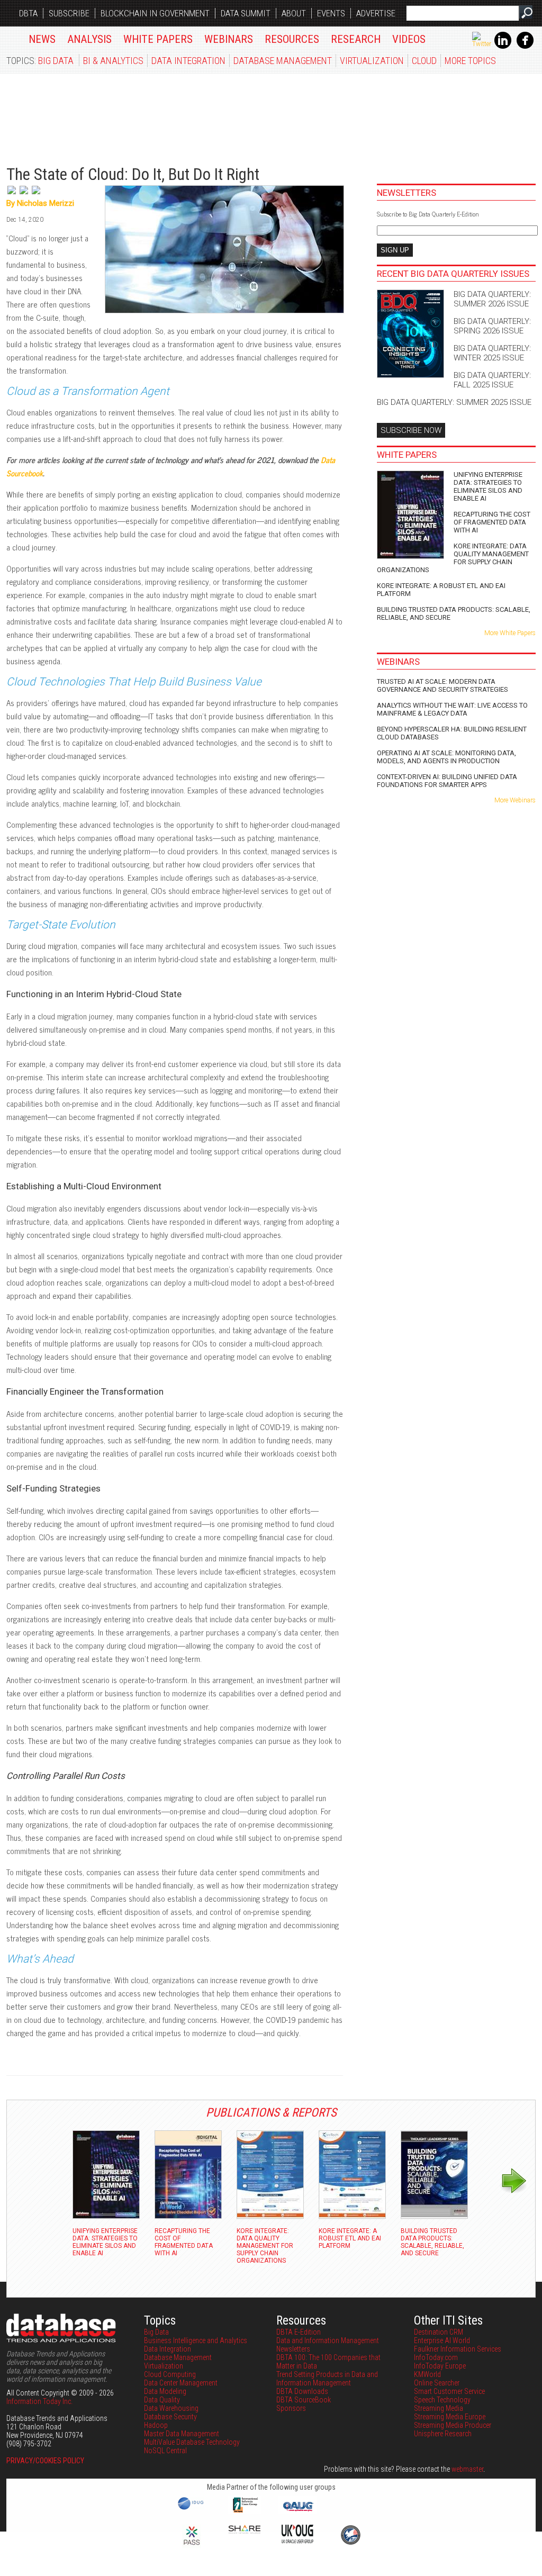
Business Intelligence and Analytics (196, 2340)
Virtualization (372, 61)
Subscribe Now (411, 430)
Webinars (229, 39)
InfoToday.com (436, 2357)
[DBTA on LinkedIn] (503, 47)
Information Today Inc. (39, 2401)
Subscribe (69, 13)
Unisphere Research (443, 2434)
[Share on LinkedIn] (25, 195)
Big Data (56, 61)
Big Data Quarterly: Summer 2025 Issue (454, 402)
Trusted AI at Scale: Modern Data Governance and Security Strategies (442, 685)
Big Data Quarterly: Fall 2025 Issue (492, 380)
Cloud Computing (170, 2374)
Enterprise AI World (442, 2340)
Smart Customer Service (449, 2391)
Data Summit (246, 13)
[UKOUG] (297, 2541)
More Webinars (515, 800)
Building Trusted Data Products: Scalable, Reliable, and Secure (454, 613)
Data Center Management (181, 2383)
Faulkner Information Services (458, 2349)
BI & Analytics (113, 61)
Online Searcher (437, 2383)
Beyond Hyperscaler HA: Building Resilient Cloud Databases (452, 733)
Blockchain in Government (155, 13)
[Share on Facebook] (36, 195)
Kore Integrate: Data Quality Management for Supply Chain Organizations (453, 558)
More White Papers (510, 633)
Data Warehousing (171, 2408)
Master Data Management (182, 2434)
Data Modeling (165, 2391)
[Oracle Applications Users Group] (297, 2511)
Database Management (283, 61)
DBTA (28, 13)
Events (331, 13)
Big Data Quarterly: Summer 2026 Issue (492, 299)
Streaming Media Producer (453, 2425)
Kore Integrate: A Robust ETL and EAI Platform (441, 590)
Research (356, 39)
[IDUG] (192, 2509)
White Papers (158, 39)
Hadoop (156, 2425)
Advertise (376, 13)
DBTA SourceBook (304, 2400)
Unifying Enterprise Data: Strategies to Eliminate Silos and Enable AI (488, 486)
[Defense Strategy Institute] (350, 2543)
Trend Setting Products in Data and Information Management (327, 2379)
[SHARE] (245, 2531)
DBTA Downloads (302, 2391)
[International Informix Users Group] (245, 2511)
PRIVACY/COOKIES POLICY (45, 2461)
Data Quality (162, 2400)
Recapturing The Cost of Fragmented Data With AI (492, 522)
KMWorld (427, 2374)
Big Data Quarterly (70, 114)
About (294, 13)
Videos (409, 39)
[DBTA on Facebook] (525, 47)
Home (12, 37)
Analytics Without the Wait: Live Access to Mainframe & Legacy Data (452, 709)
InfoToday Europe (440, 2366)
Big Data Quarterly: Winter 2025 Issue (492, 353)
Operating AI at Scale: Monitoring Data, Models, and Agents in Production (446, 757)
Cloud (424, 61)
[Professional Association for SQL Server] (192, 2546)
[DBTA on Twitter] (482, 44)
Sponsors (291, 2408)
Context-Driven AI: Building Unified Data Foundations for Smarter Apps (447, 781)
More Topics (470, 61)
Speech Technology (442, 2400)
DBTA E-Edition (299, 2332)
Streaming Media (439, 2408)
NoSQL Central (165, 2451)
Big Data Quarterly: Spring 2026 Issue (492, 326)
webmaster (467, 2469)
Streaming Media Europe (450, 2417)
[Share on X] (12, 195)
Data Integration (188, 61)
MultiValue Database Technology (192, 2442)
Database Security (170, 2417)
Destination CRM (439, 2332)
